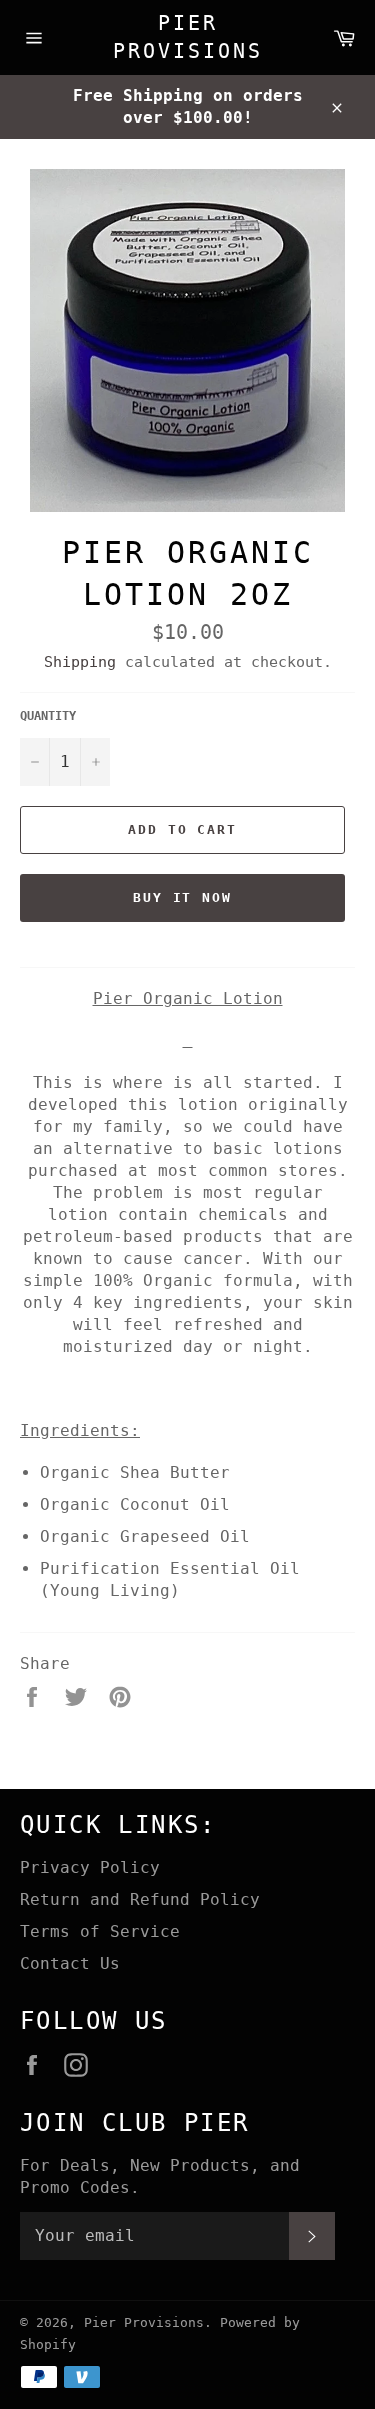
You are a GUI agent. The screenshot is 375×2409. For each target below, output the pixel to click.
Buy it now (183, 897)
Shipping (80, 662)
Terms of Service (100, 1931)
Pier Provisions (188, 37)
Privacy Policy (90, 1867)
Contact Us (70, 1963)
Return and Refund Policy (140, 1899)
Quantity (48, 716)
